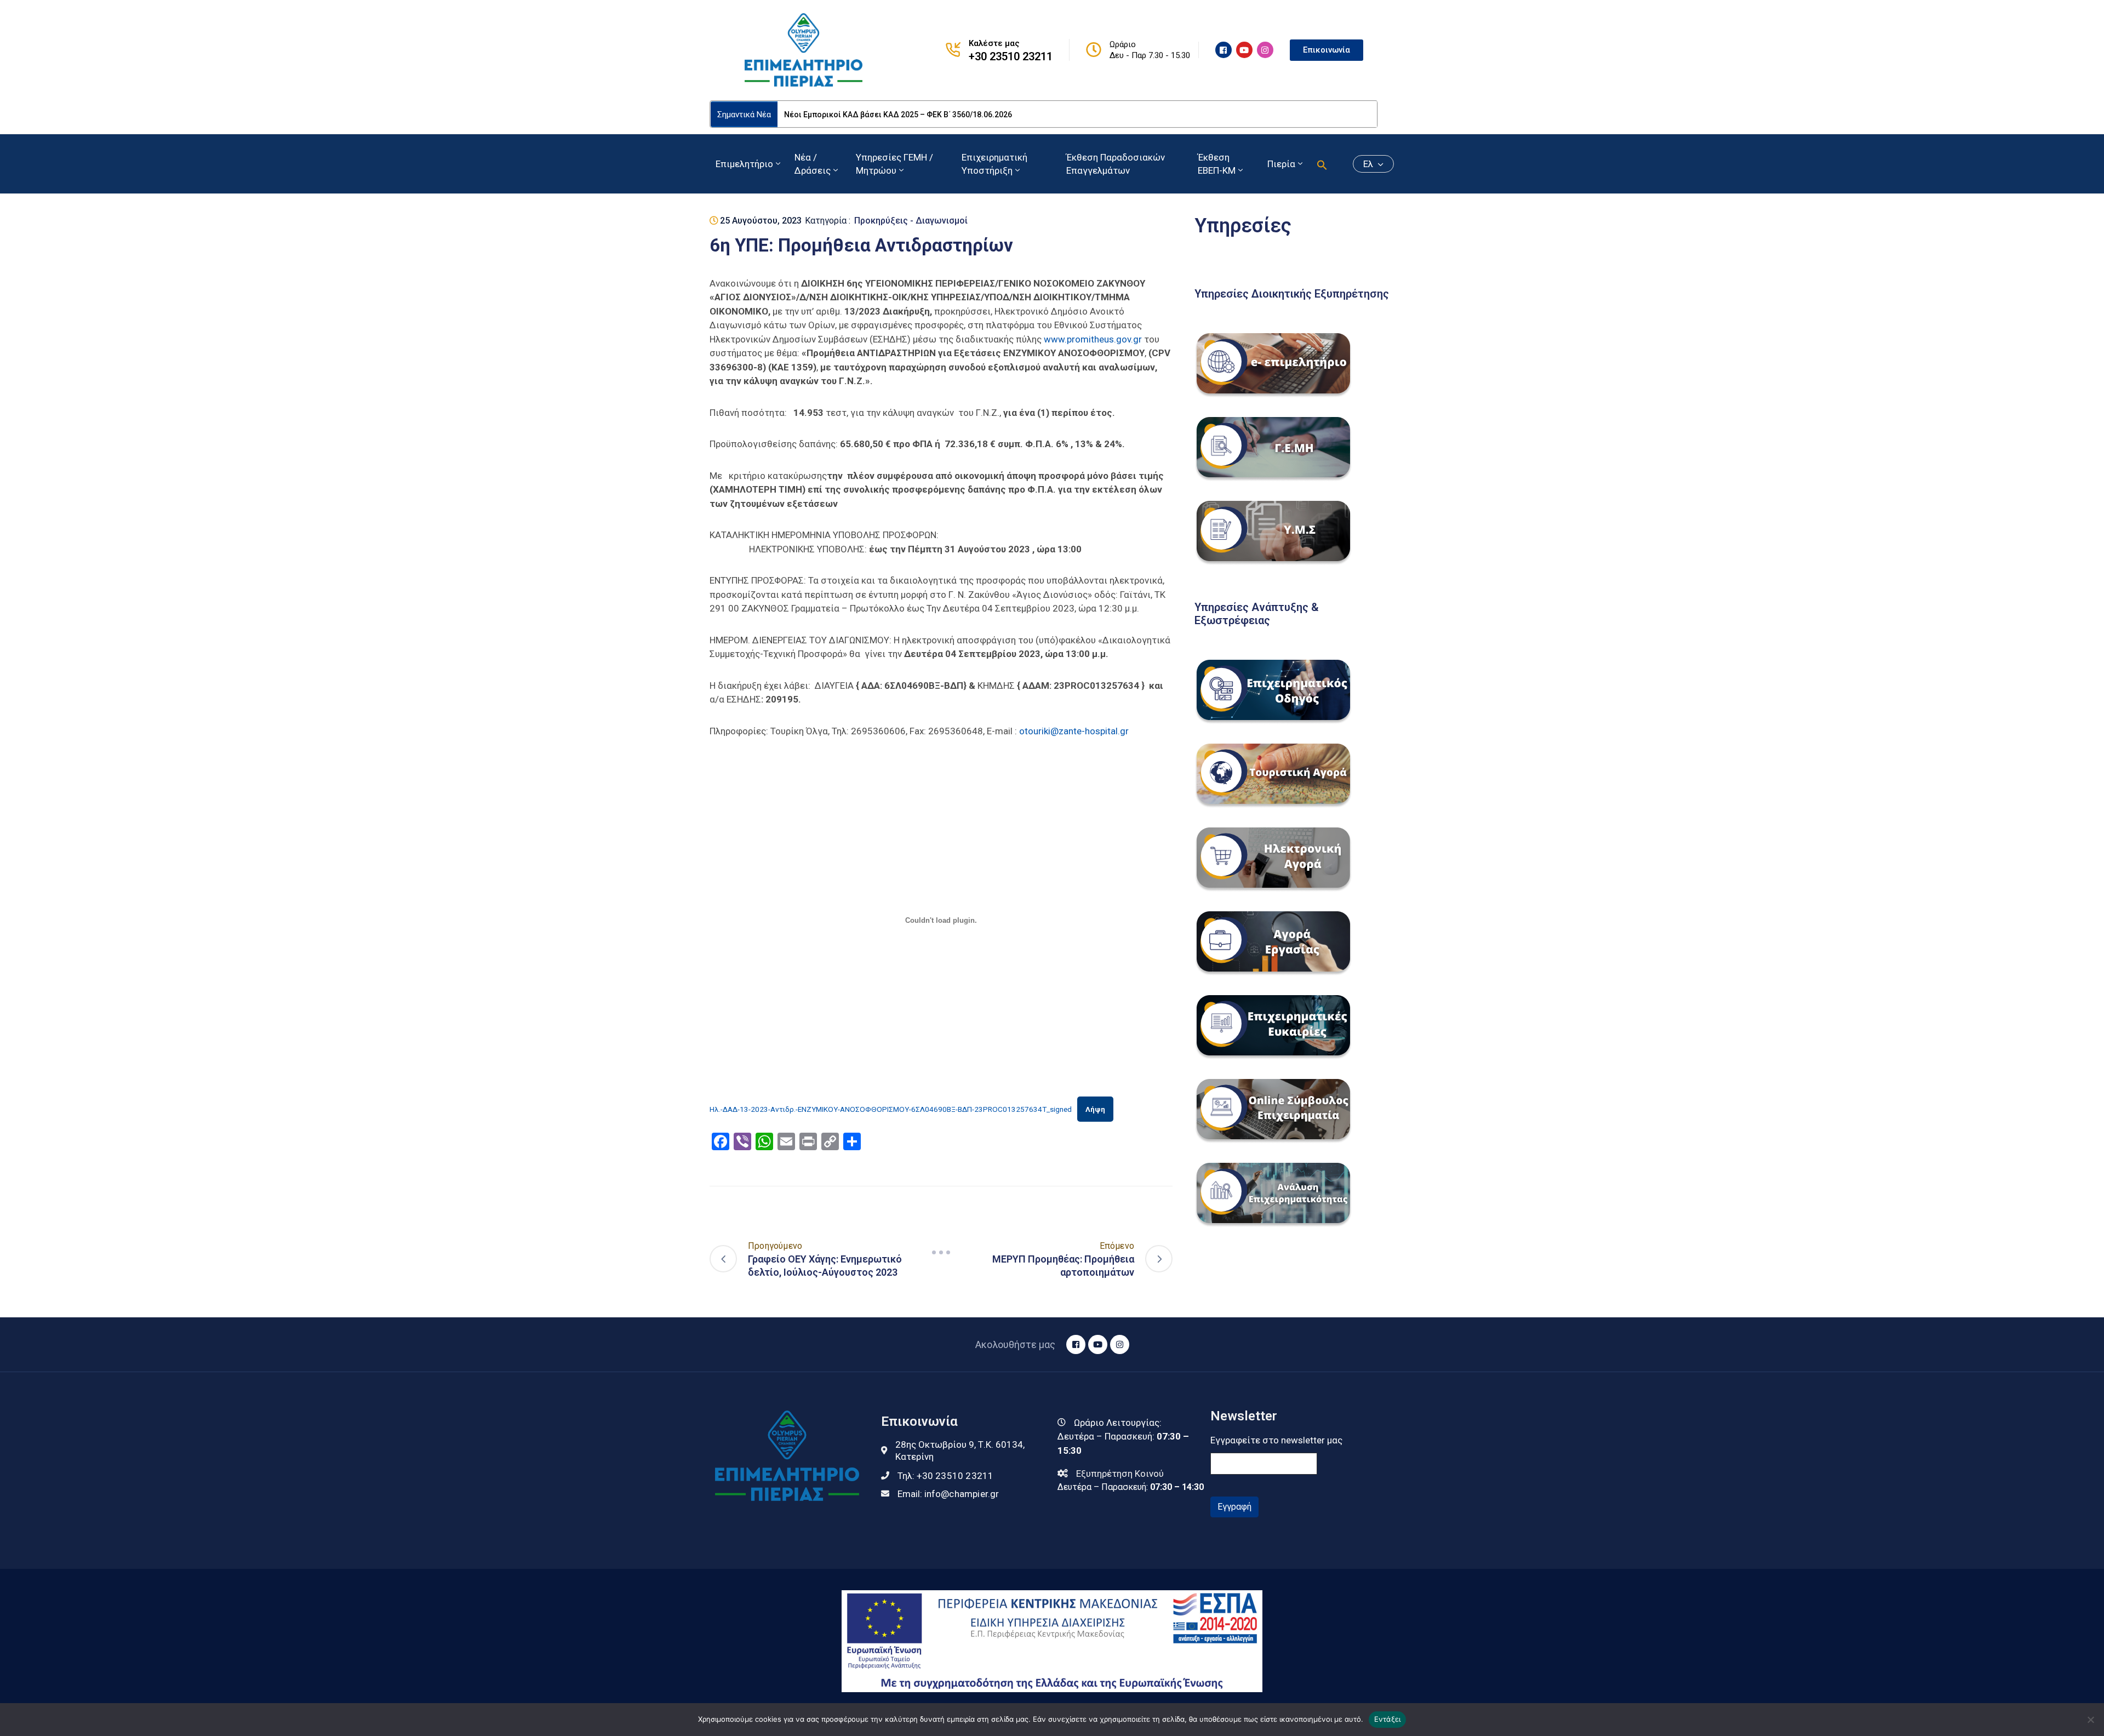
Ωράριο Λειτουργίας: (1118, 1423)
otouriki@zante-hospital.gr (1074, 731)
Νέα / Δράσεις (813, 164)
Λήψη (1095, 1109)
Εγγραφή (1234, 1507)
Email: (948, 1494)
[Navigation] (941, 1252)
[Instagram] (1265, 50)
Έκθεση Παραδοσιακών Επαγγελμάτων (1116, 164)
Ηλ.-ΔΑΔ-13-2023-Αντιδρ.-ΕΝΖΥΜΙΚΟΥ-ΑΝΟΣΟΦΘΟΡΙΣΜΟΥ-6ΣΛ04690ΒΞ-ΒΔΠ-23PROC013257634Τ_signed (891, 1109)
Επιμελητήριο (744, 164)
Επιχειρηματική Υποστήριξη (994, 164)
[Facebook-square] (1223, 50)
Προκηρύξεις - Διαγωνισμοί (911, 221)
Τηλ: (946, 1476)
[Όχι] (2090, 1720)
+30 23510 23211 (1011, 56)
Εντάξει (1388, 1719)
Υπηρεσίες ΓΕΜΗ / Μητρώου (894, 164)
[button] (1322, 164)
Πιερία (1281, 164)
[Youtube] (1244, 50)
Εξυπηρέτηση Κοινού (1120, 1474)
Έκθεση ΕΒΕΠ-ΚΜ (1217, 164)
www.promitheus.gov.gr (1093, 339)
